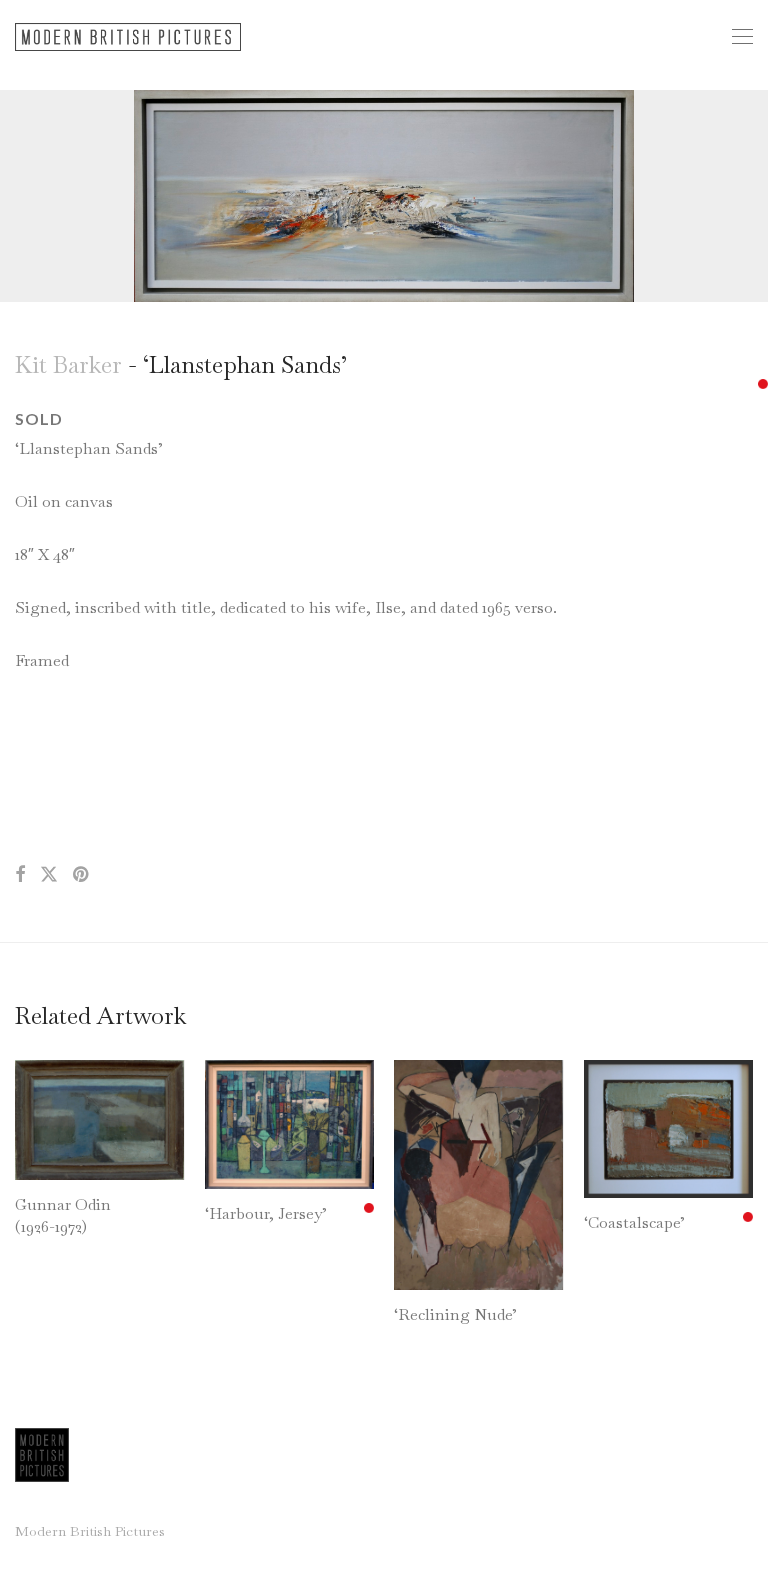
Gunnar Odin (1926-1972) (63, 1215)
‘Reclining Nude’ (455, 1314)
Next (749, 196)
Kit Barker (68, 364)
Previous (19, 196)
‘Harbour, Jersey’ (266, 1213)
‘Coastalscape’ (634, 1222)
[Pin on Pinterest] (82, 875)
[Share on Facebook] (20, 875)
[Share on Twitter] (49, 875)
